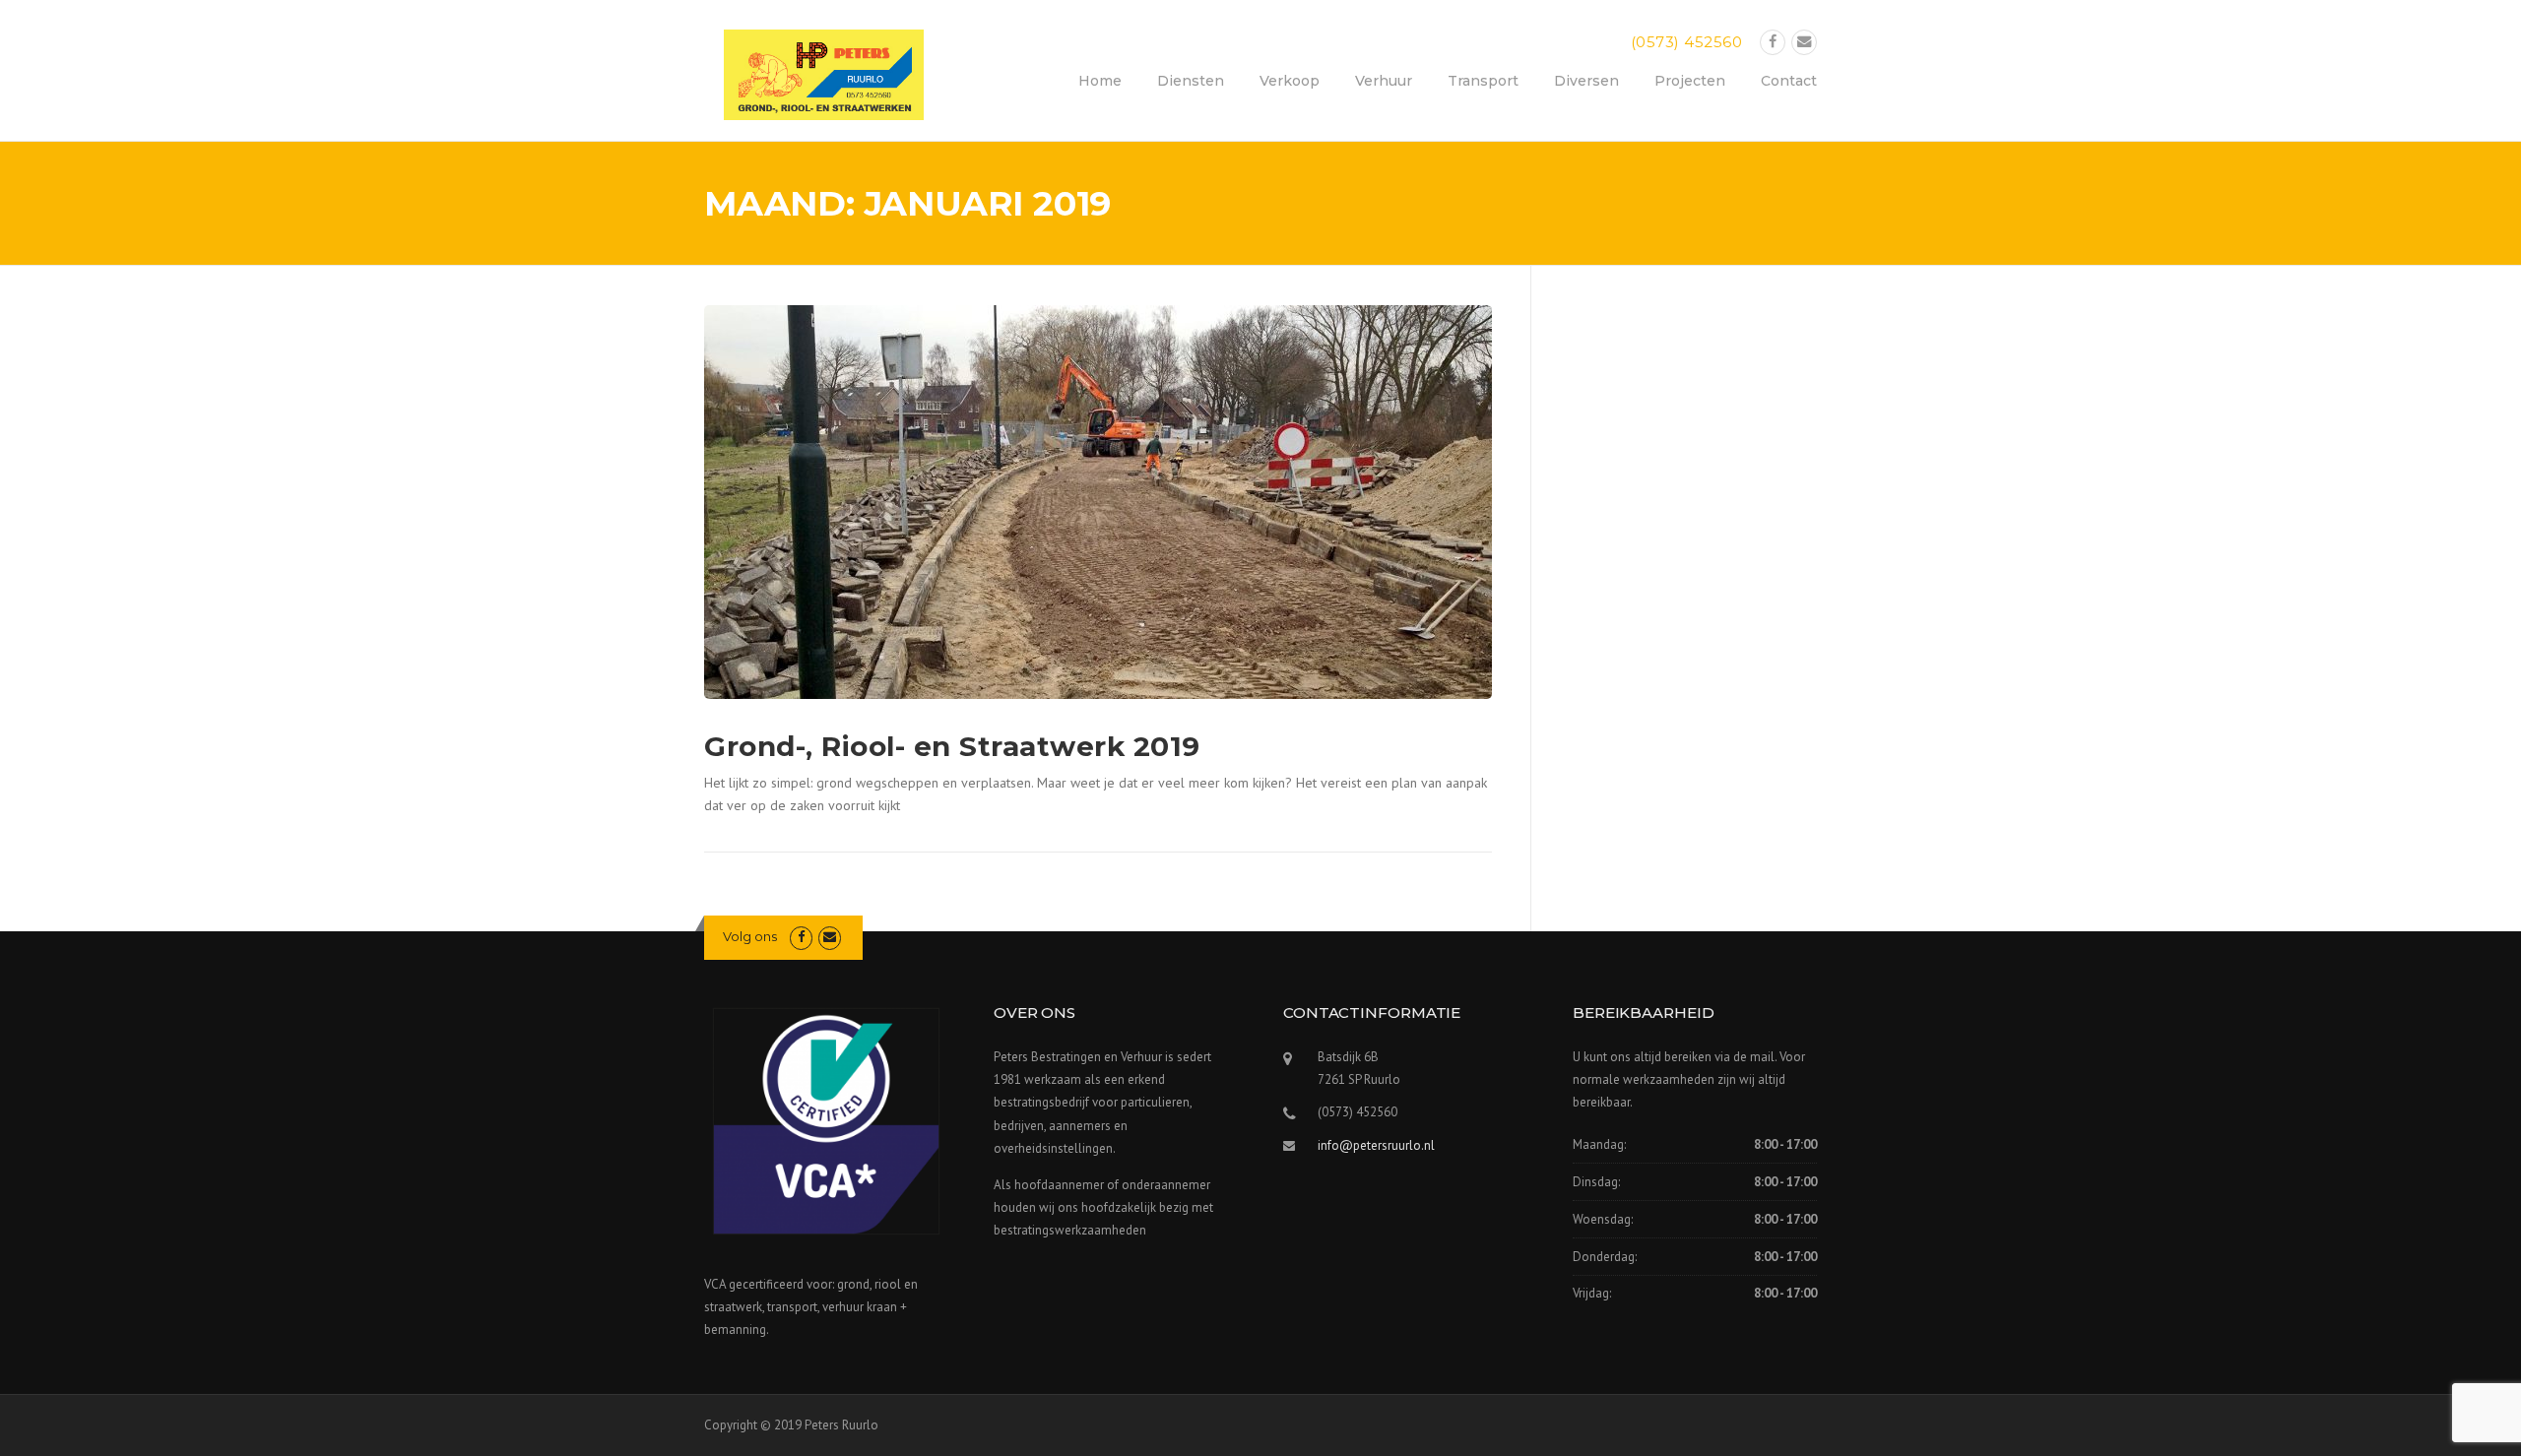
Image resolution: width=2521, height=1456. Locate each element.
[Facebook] (1773, 42)
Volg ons (750, 936)
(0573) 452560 (1687, 42)
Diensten (1191, 81)
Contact (1789, 81)
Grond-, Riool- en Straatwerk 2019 (952, 746)
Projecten (1690, 81)
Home (1100, 81)
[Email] (1804, 42)
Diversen (1586, 81)
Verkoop (1290, 81)
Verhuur (1384, 81)
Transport (1483, 81)
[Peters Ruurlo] (824, 73)
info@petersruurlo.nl (1376, 1145)
